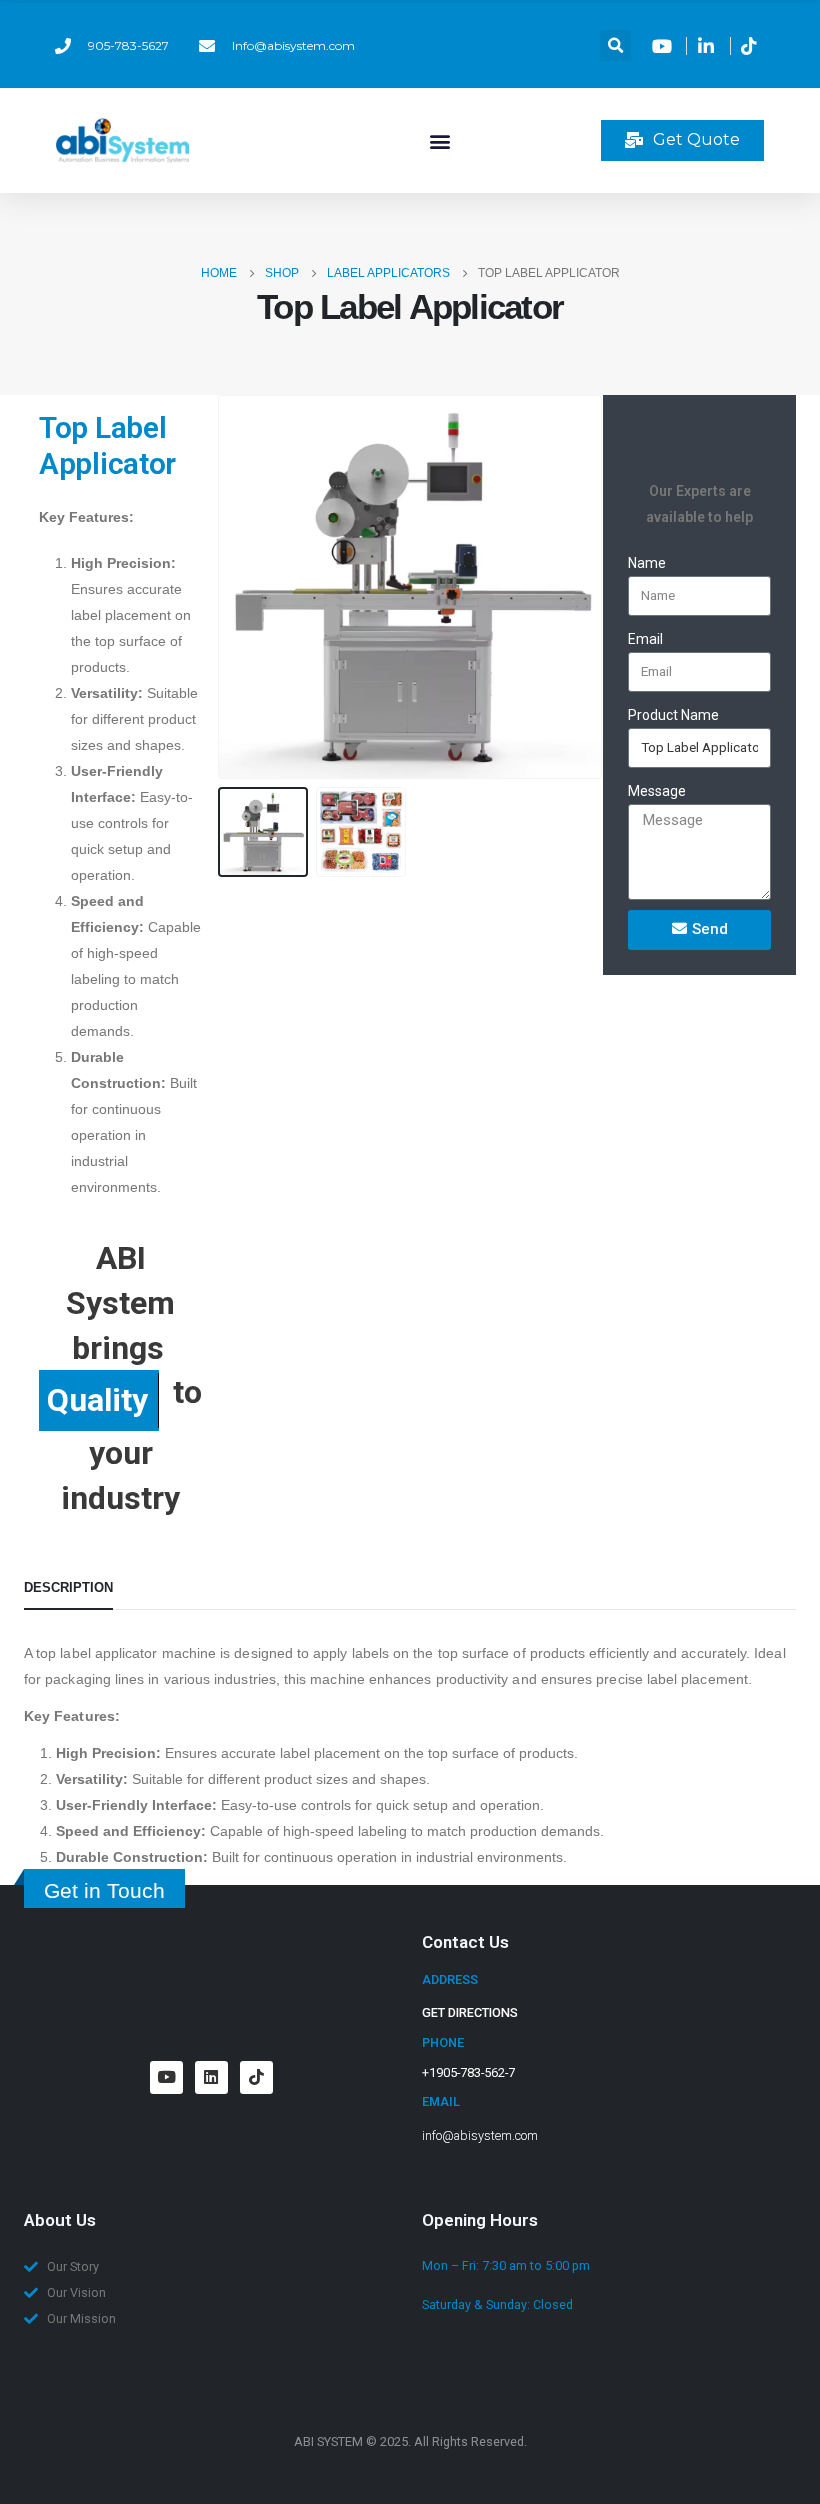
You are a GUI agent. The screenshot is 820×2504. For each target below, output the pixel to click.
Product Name (673, 715)
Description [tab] (68, 1587)
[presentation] (242, 587)
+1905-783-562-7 (468, 2072)
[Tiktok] (256, 2077)
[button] (615, 45)
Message (657, 791)
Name (647, 563)
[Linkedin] (211, 2077)
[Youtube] (166, 2077)
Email (645, 639)
